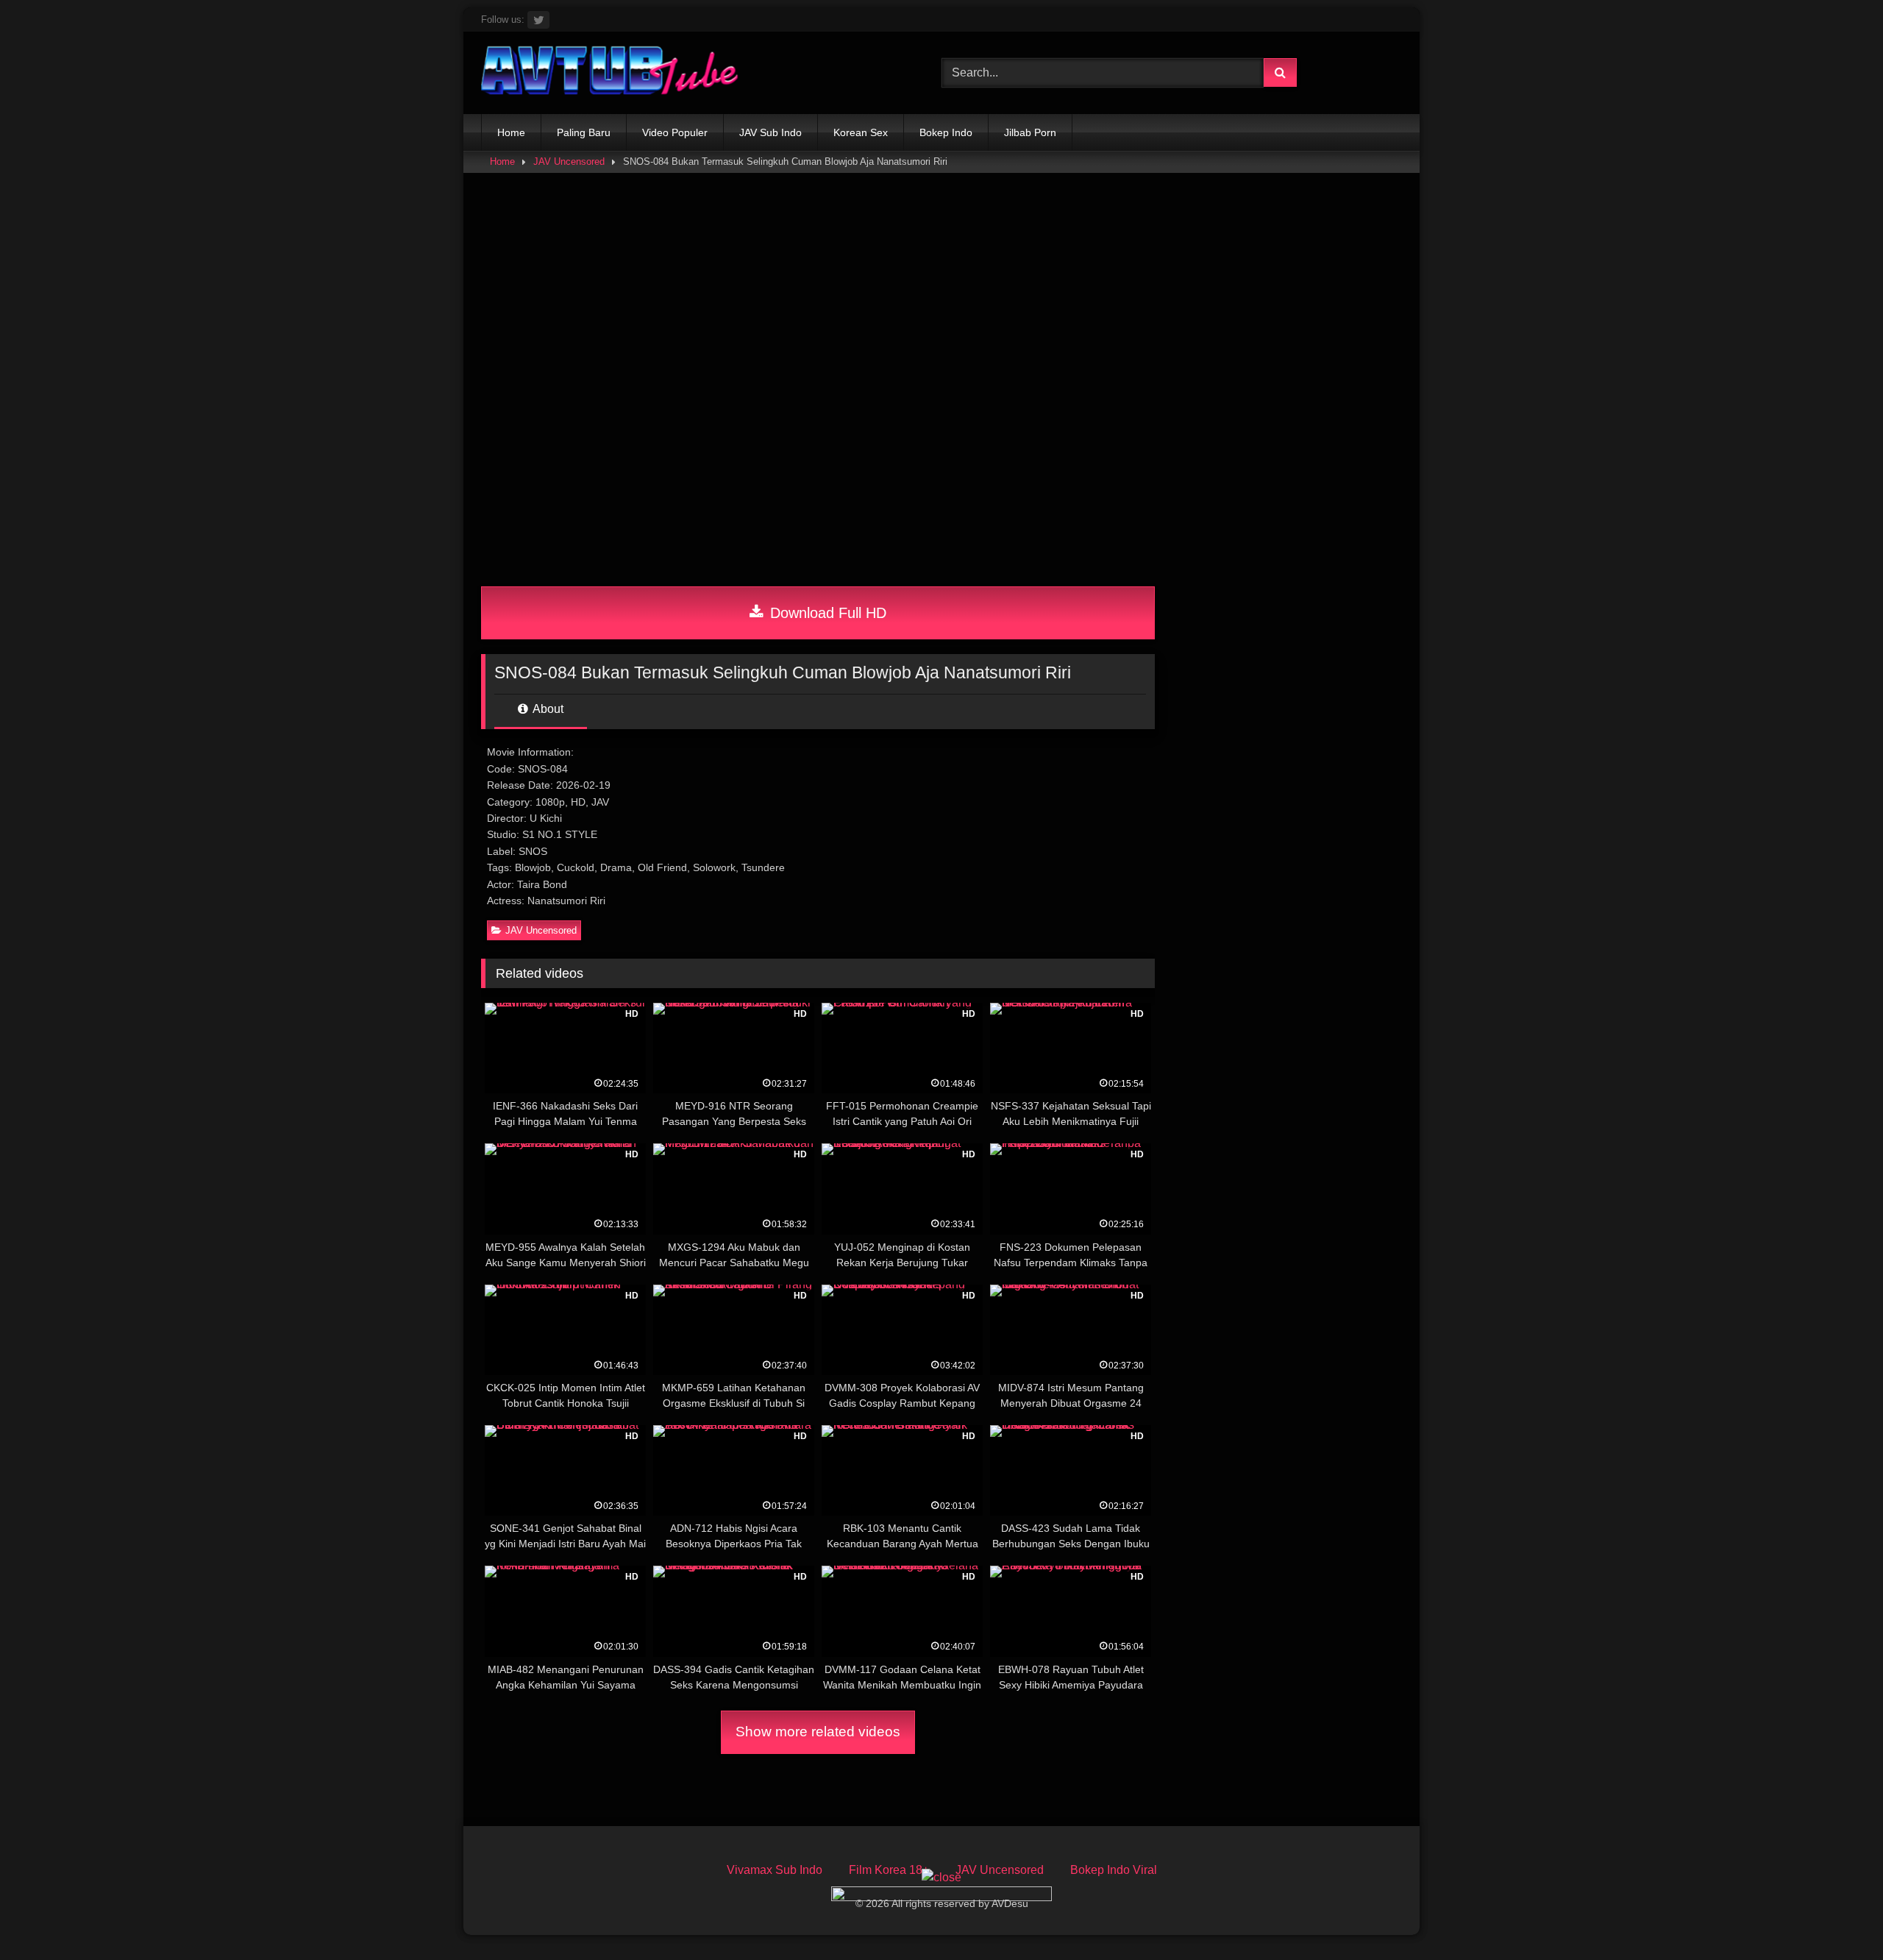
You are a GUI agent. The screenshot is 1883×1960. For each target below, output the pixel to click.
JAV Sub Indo (770, 132)
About (547, 709)
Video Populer (675, 132)
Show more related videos (818, 1732)
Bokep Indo (946, 132)
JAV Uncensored (569, 161)
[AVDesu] (610, 73)
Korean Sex (861, 132)
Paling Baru (584, 132)
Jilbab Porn (1030, 132)
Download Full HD (826, 613)
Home (511, 132)
